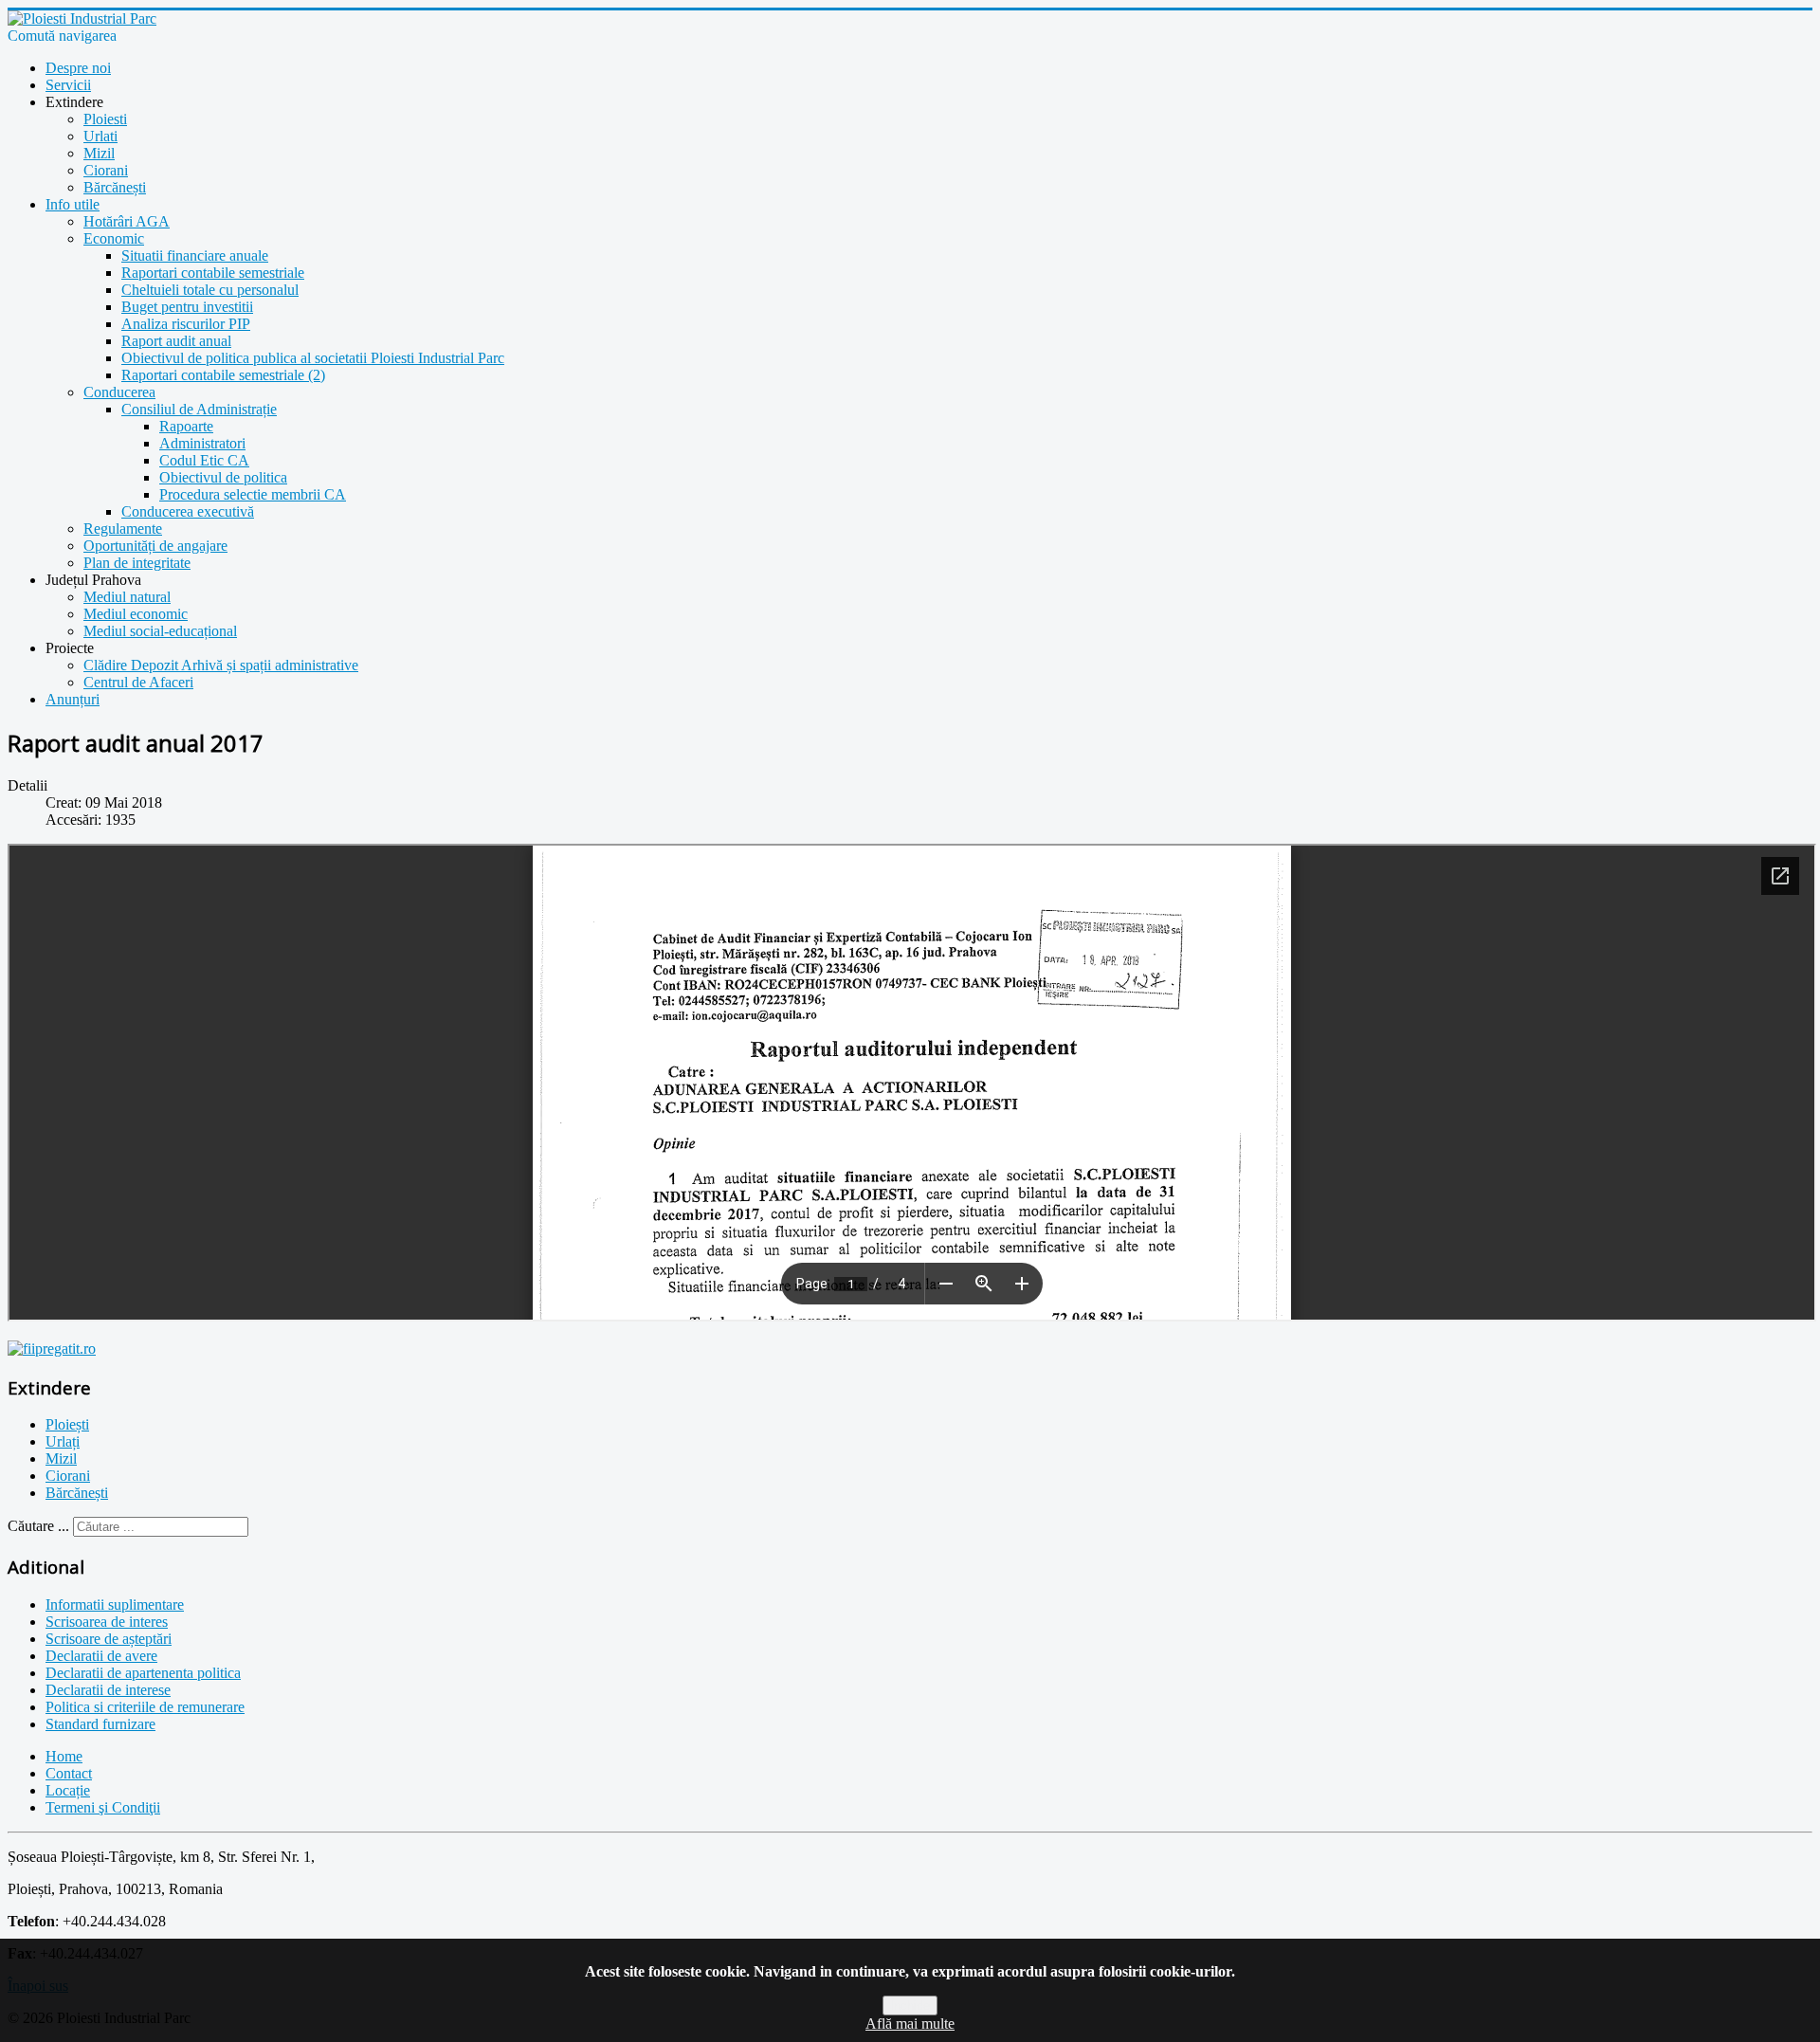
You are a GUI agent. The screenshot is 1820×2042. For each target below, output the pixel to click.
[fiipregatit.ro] (52, 1349)
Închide (910, 2006)
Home (64, 1756)
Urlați (63, 1441)
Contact (69, 1773)
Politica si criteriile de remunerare (145, 1707)
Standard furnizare (100, 1724)
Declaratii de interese (108, 1690)
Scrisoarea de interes (107, 1622)
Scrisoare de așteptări (109, 1639)
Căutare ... (38, 1526)
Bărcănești (77, 1493)
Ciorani (68, 1476)
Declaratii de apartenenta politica (143, 1673)
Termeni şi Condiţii (103, 1807)
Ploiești (67, 1424)
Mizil (61, 1459)
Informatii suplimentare (115, 1604)
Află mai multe (910, 2024)
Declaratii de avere (101, 1656)
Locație (68, 1790)
